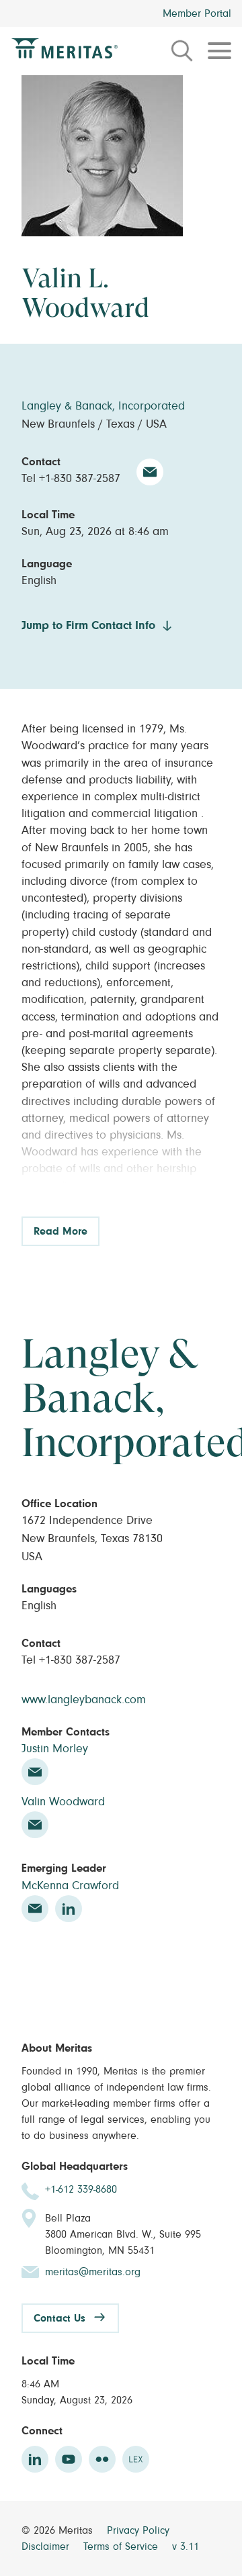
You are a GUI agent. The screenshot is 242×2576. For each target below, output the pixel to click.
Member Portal (197, 13)
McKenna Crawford (70, 1886)
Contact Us (59, 2318)
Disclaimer (47, 2546)
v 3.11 (186, 2546)
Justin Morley (55, 1749)
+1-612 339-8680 (81, 2189)
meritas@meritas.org (93, 2272)
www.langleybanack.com (84, 1700)
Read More (61, 1231)
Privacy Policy (138, 2530)
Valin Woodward (63, 1802)
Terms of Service (122, 2546)
